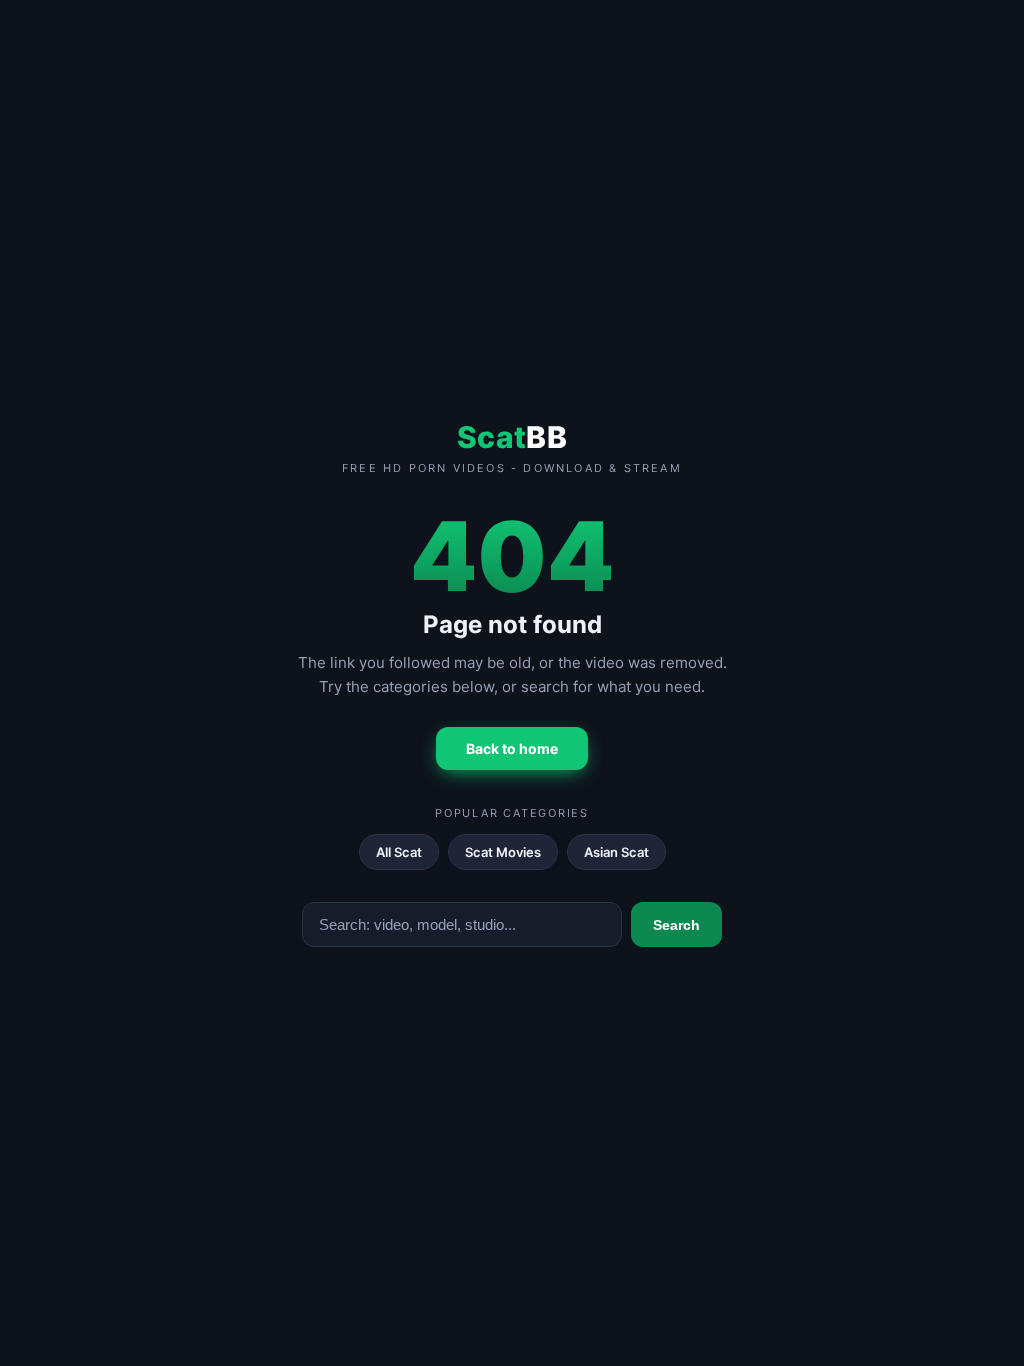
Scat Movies (503, 852)
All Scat (399, 852)
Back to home (512, 748)
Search (676, 925)
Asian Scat (616, 852)
